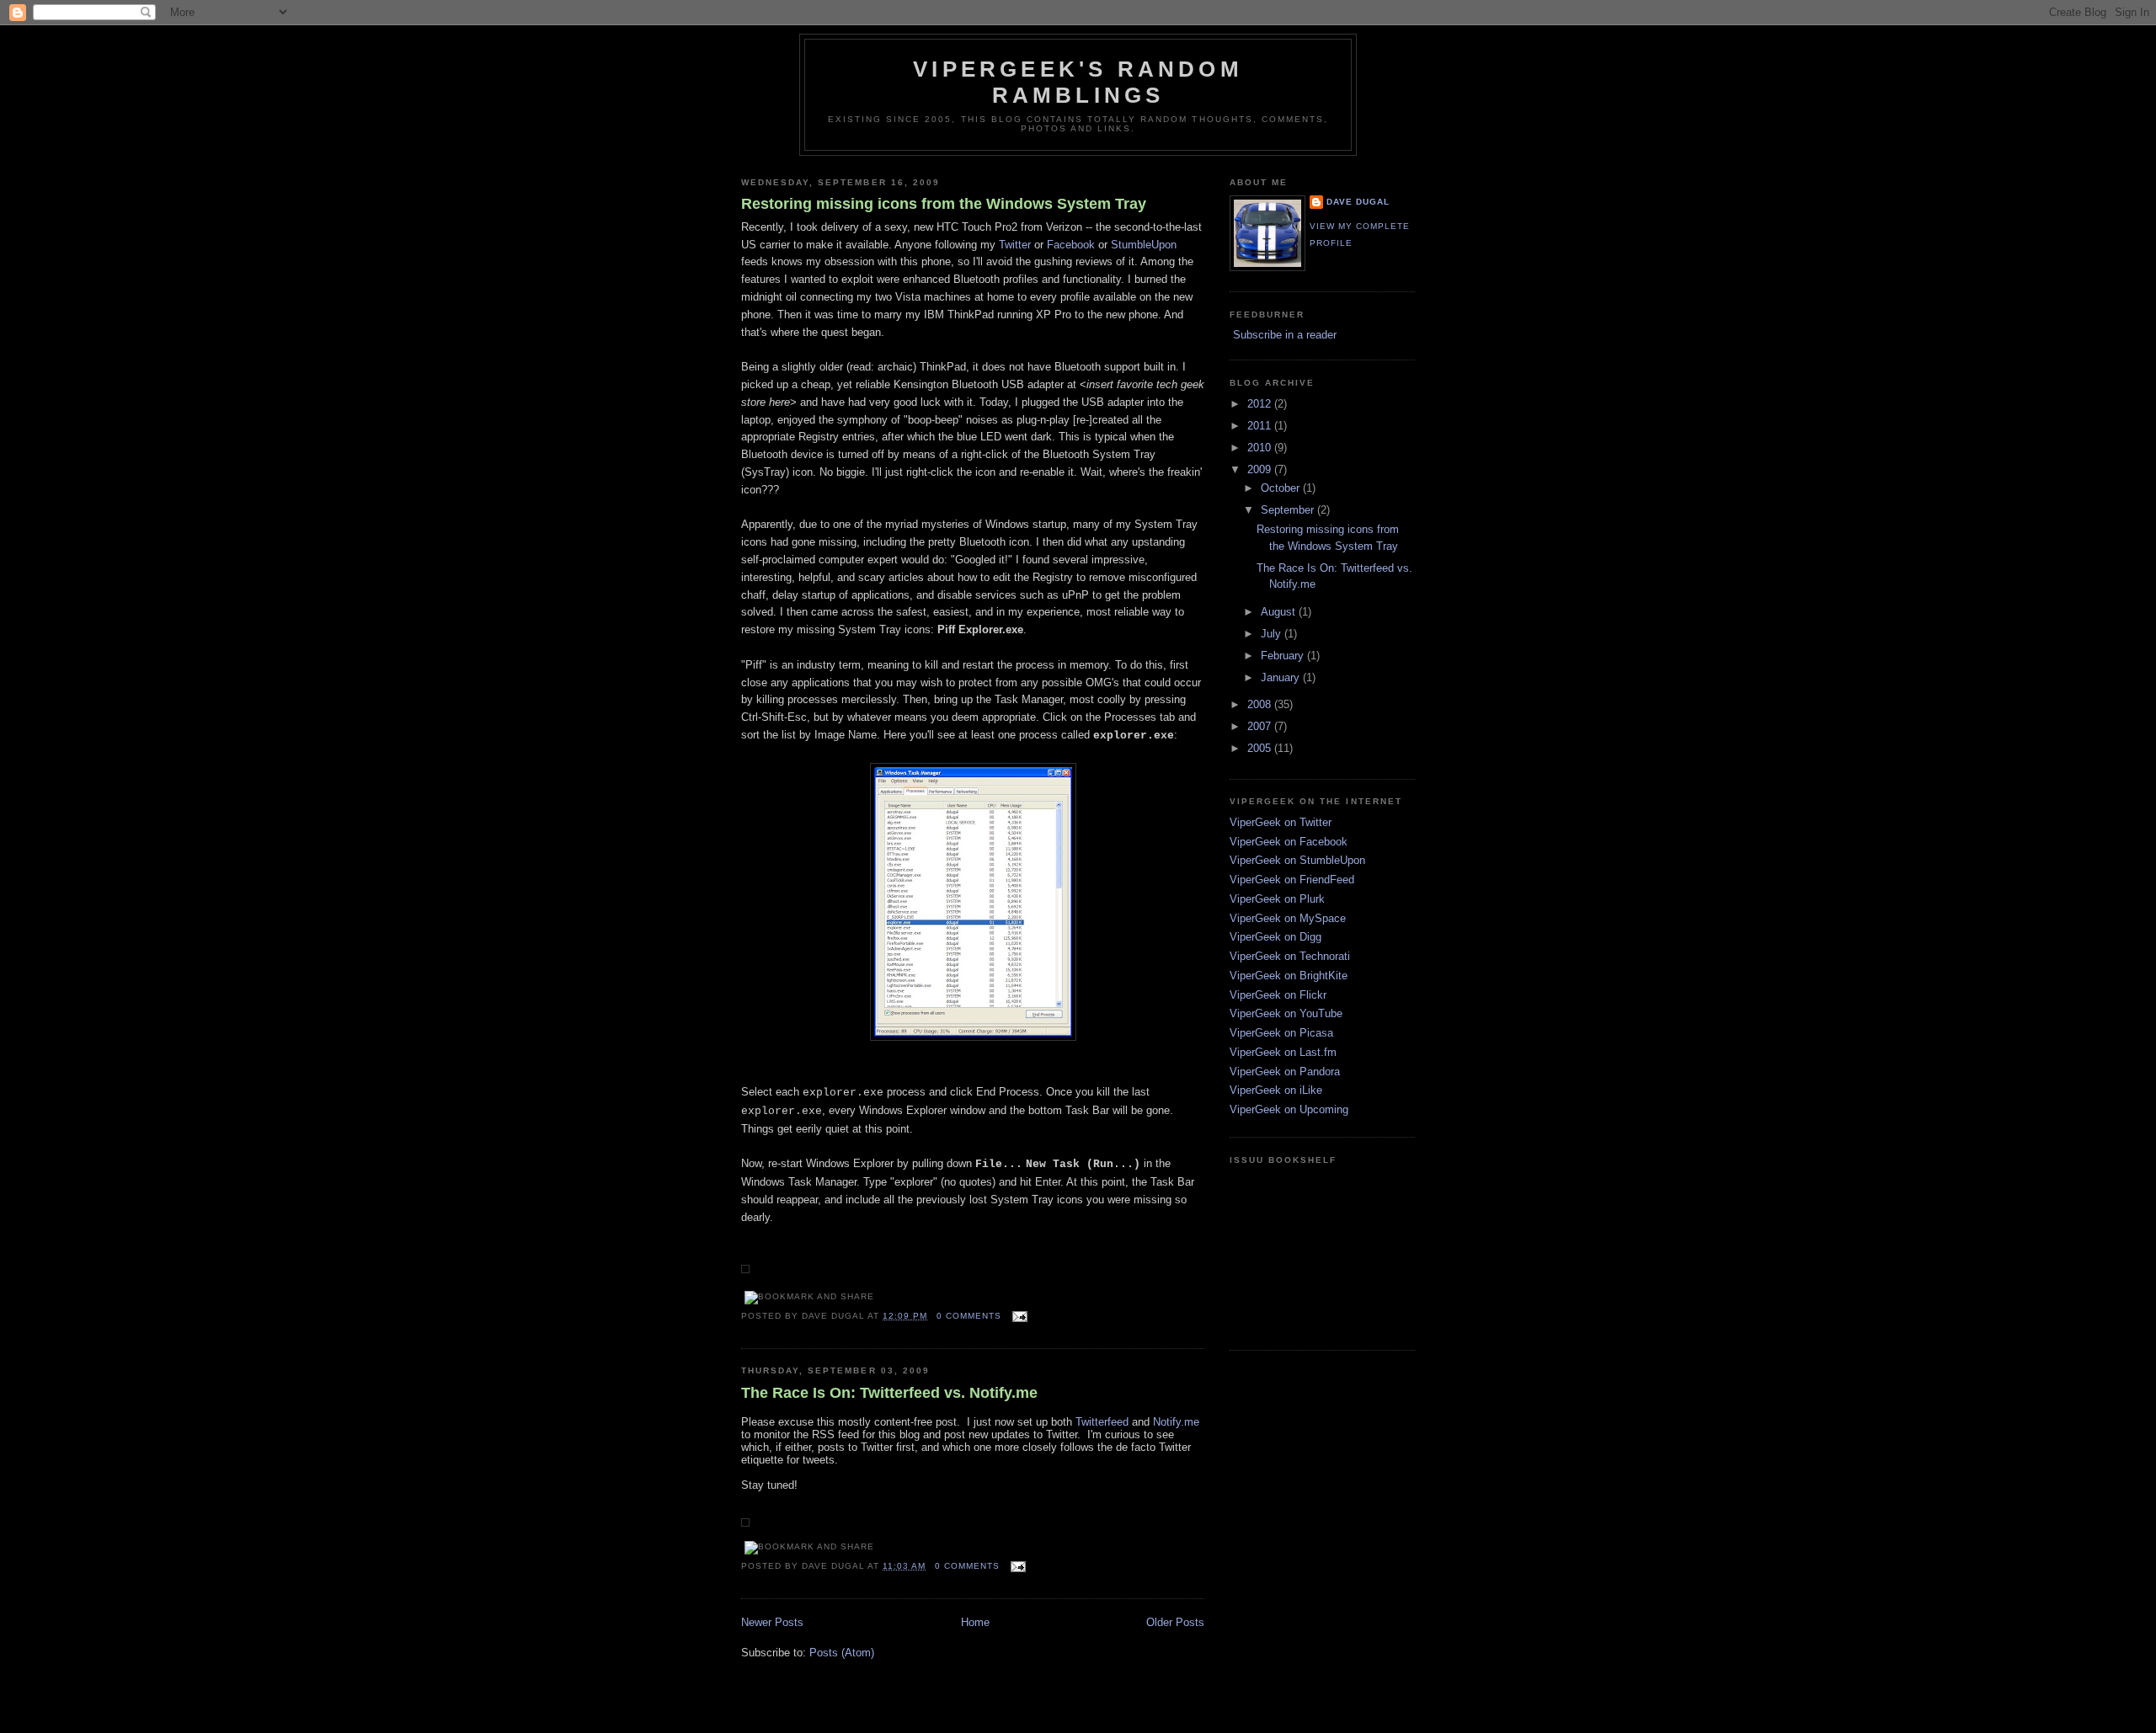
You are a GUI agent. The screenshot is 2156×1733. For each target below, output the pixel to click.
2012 (1261, 404)
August (1280, 612)
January (1282, 677)
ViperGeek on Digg (1275, 937)
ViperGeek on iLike (1276, 1090)
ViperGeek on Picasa (1281, 1033)
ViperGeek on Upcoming (1289, 1109)
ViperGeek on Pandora (1285, 1072)
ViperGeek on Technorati (1290, 956)
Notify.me (1176, 1422)
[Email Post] (1018, 1316)
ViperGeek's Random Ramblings (1078, 82)
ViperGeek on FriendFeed (1292, 880)
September (1289, 510)
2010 (1261, 448)
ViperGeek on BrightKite (1289, 976)
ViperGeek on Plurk (1277, 899)
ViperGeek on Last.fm (1283, 1052)
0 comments (969, 1316)
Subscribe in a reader (1285, 335)
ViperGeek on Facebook (1289, 842)
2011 (1261, 426)
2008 (1261, 704)
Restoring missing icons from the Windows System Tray (944, 204)
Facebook (1071, 245)
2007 (1261, 726)
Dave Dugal (1358, 202)
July (1273, 634)
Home (975, 1622)
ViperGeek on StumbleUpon (1297, 860)
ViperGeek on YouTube (1286, 1013)
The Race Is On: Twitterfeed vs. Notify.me (889, 1393)
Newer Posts (772, 1622)
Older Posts (1175, 1622)
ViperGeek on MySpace (1288, 918)
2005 (1261, 748)
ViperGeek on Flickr (1278, 995)
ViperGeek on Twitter (1281, 822)
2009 (1261, 469)
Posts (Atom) (842, 1653)
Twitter (1015, 245)
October (1282, 488)
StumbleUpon (1144, 245)
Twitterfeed (1102, 1422)
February (1284, 656)
